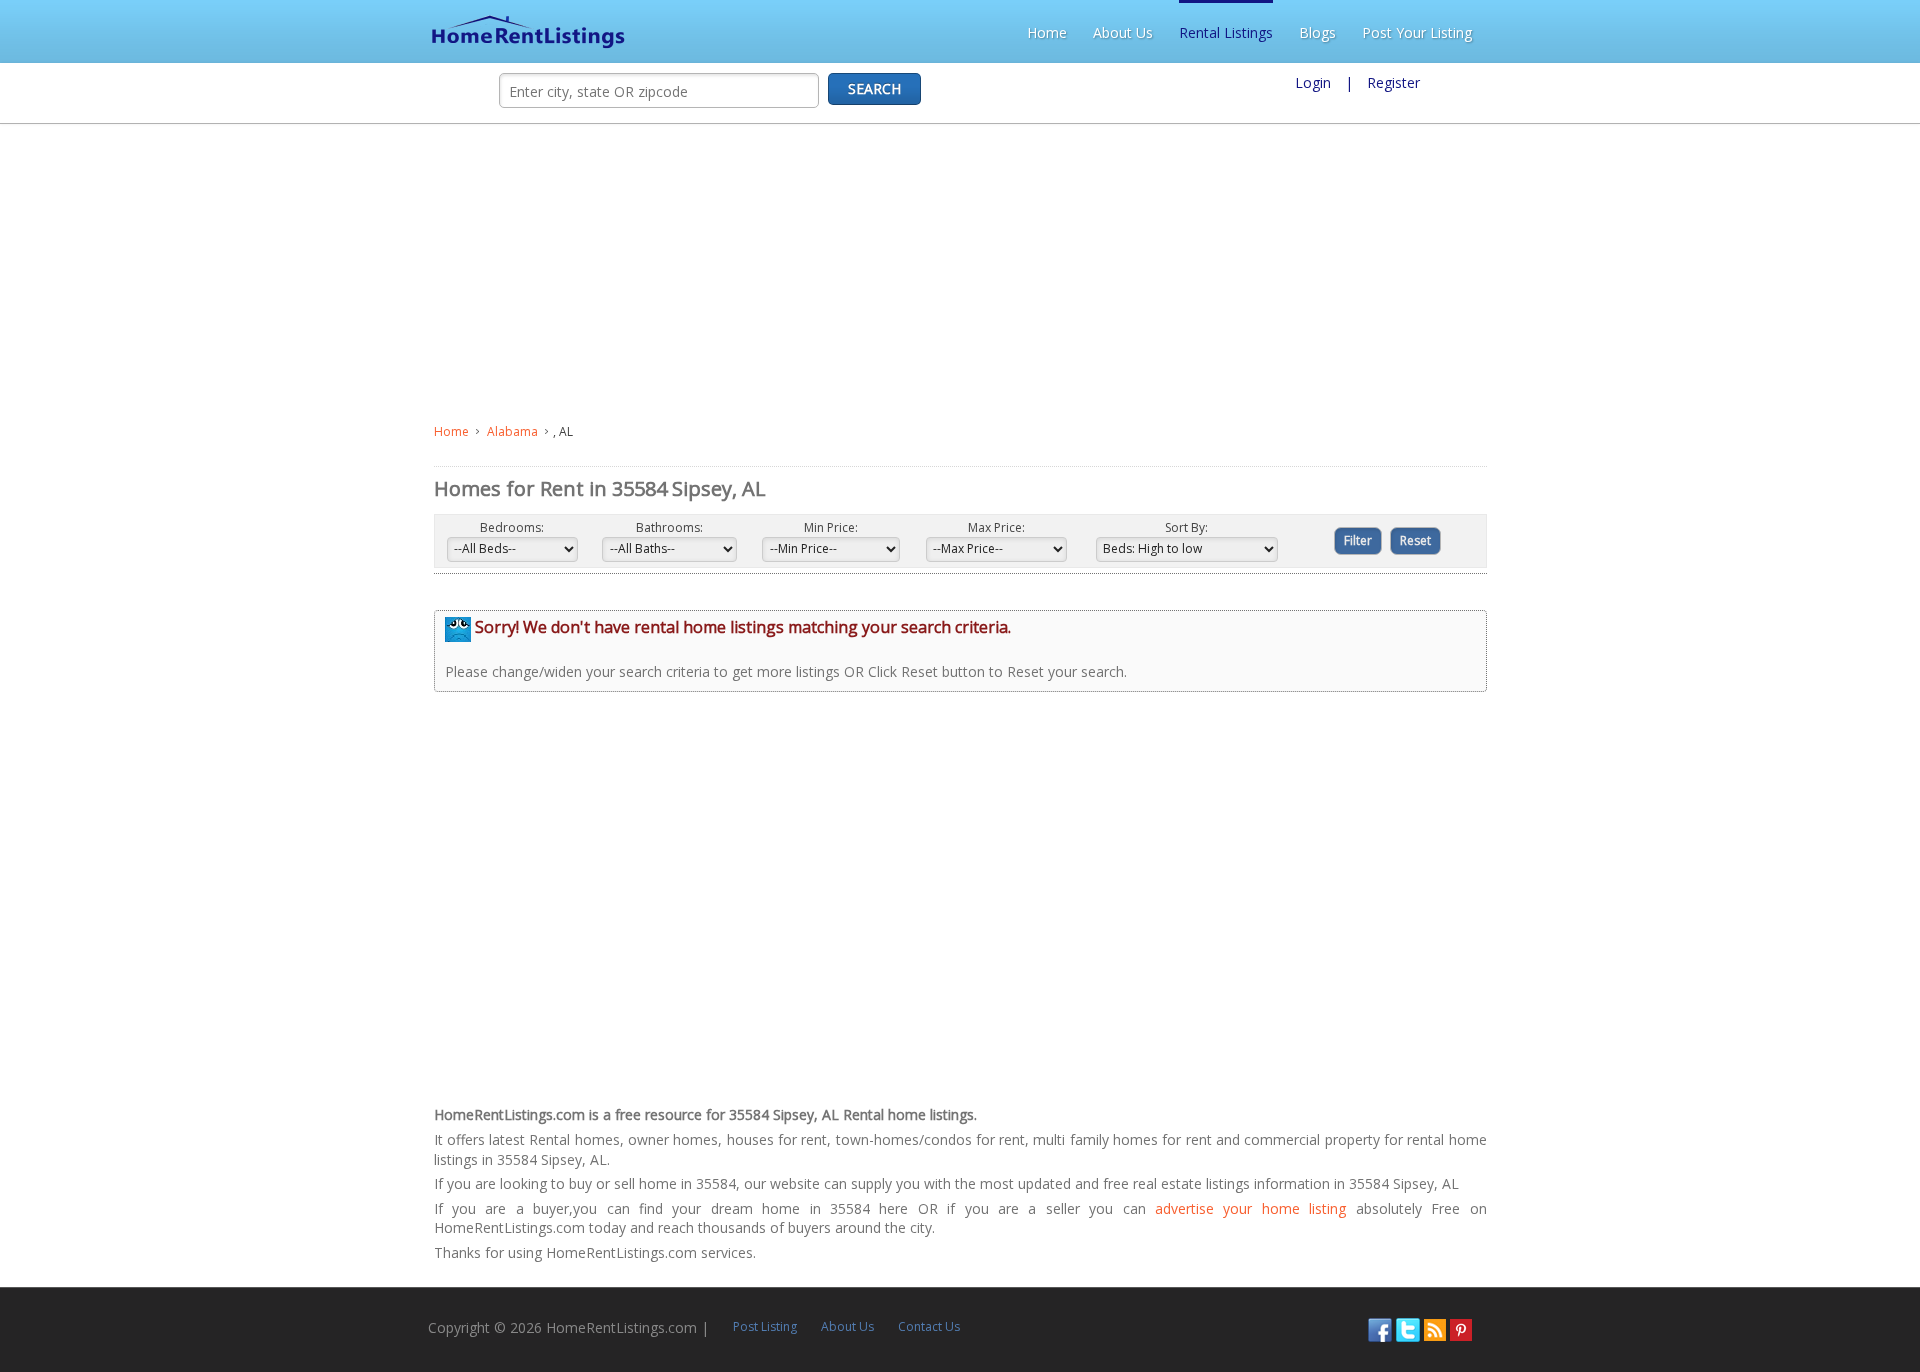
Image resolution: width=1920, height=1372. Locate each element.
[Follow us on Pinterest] (1874, 1289)
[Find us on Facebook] (1793, 1289)
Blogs (1745, 32)
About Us (1551, 32)
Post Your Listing (1845, 32)
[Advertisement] (526, 274)
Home (1475, 32)
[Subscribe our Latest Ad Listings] (1848, 1289)
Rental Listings (1654, 32)
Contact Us (516, 1287)
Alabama (78, 431)
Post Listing (352, 1287)
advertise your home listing (695, 1188)
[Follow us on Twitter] (1821, 1289)
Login (1313, 82)
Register (1393, 82)
